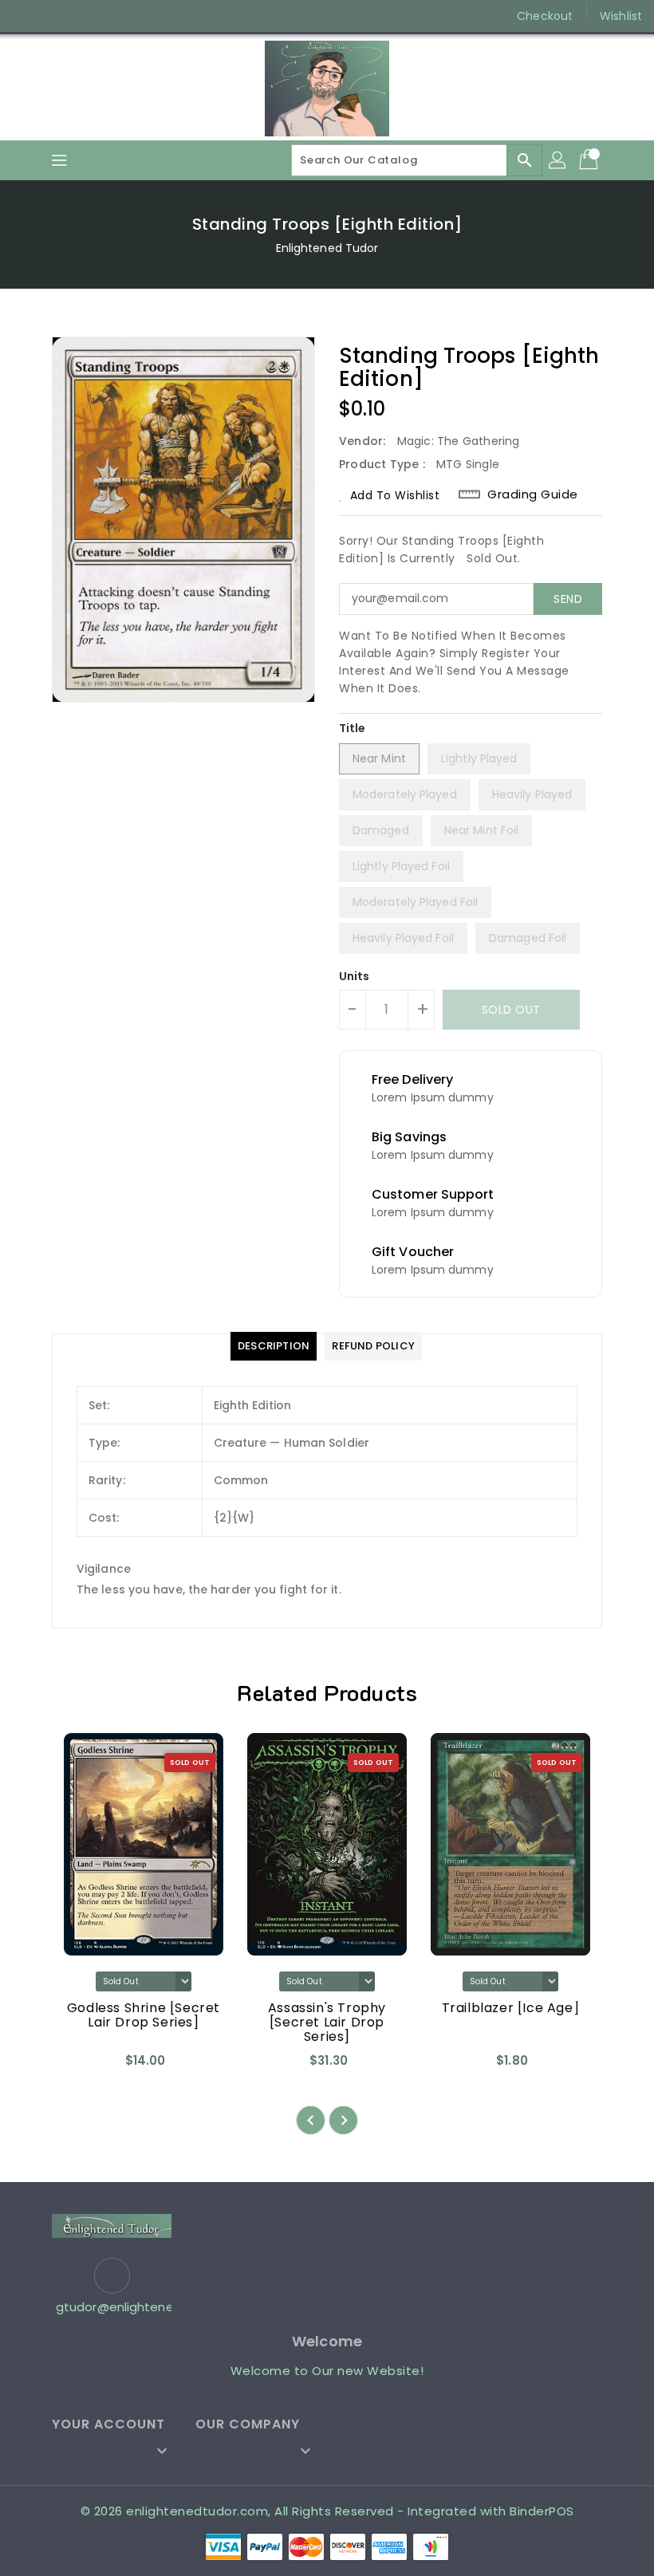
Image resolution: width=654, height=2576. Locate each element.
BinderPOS (542, 2511)
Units (355, 976)
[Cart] (590, 160)
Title (353, 728)
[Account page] (558, 160)
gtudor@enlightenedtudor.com (112, 2307)
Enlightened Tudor (327, 248)
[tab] (274, 1346)
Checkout (545, 16)
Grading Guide (533, 494)
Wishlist (621, 16)
